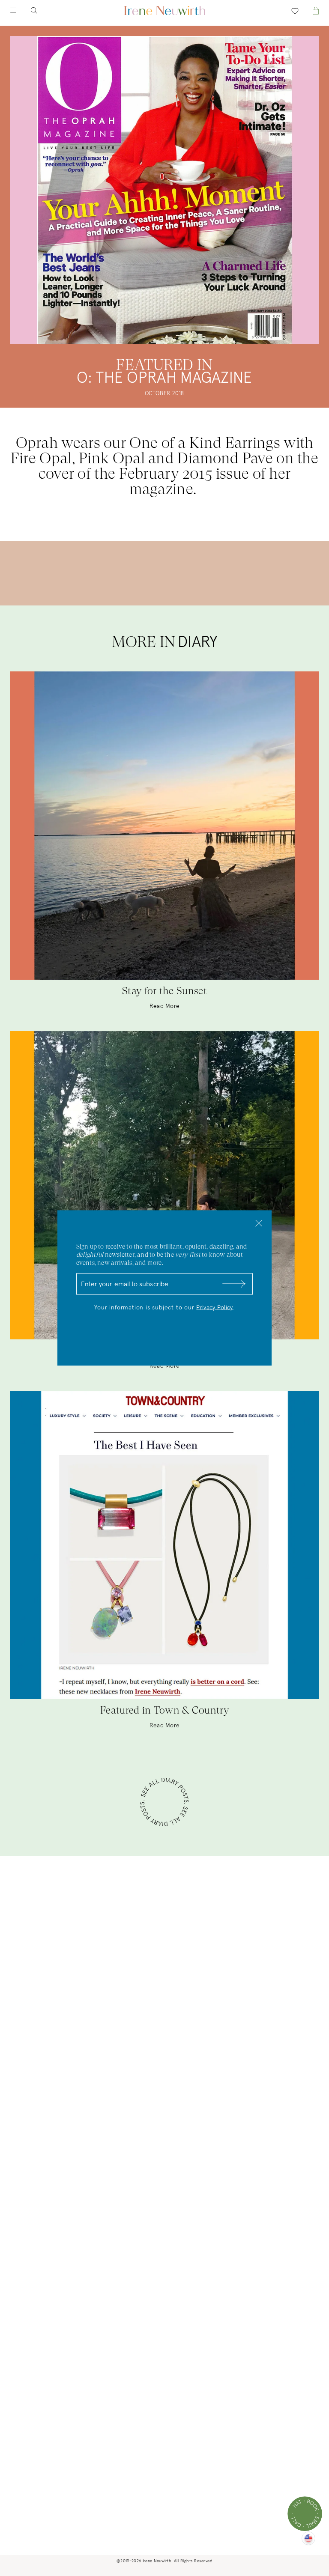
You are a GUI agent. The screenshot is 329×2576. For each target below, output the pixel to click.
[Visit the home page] (164, 10)
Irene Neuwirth (157, 2561)
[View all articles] (164, 1803)
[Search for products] (41, 10)
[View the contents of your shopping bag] (308, 10)
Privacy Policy (214, 1308)
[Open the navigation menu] (21, 10)
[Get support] (305, 2514)
